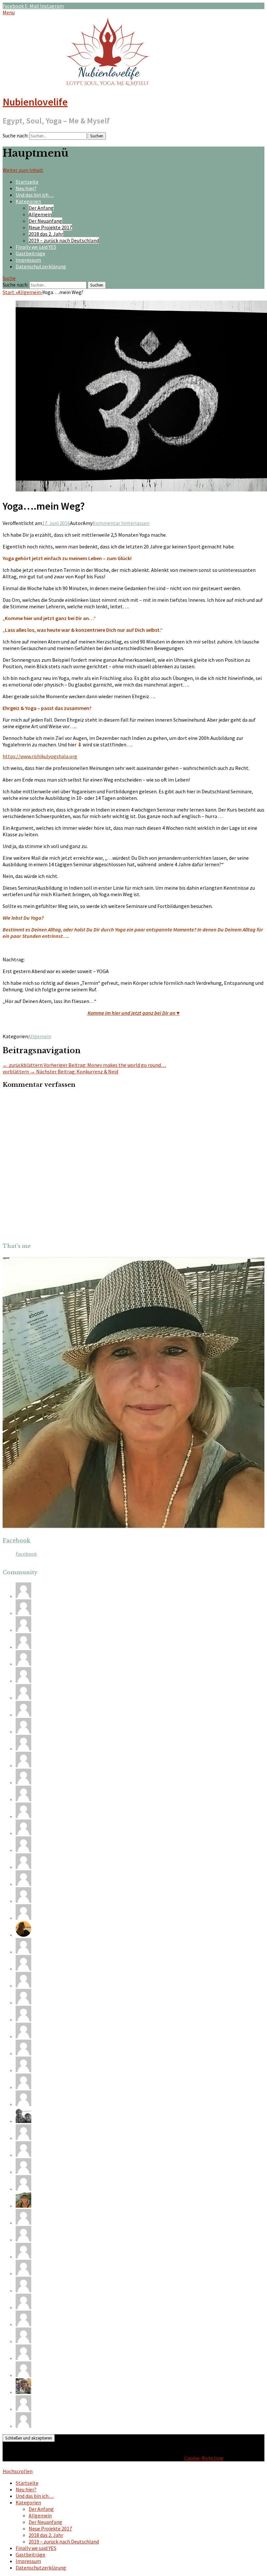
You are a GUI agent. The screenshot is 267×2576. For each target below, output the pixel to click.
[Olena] (23, 1884)
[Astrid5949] (23, 1715)
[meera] (23, 1765)
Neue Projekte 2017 (50, 227)
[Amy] (23, 2206)
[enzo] (23, 1799)
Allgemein (40, 214)
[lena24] (23, 2392)
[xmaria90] (23, 2375)
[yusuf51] (23, 2409)
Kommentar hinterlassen (121, 523)
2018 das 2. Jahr (46, 234)
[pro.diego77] (23, 1986)
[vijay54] (23, 2053)
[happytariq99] (23, 2240)
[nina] (23, 2324)
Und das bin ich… (35, 195)
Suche (9, 278)
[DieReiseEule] (23, 2121)
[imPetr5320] (23, 1732)
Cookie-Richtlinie (204, 2458)
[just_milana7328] (23, 1596)
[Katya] (23, 2019)
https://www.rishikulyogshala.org (40, 756)
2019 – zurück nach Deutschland (64, 240)
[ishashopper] (23, 2307)
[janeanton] (23, 2070)
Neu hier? (26, 188)
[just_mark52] (23, 2155)
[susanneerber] (23, 1698)
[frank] (23, 1816)
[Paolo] (23, 1952)
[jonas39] (23, 2036)
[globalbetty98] (23, 1867)
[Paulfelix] (23, 2290)
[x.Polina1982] (23, 2341)
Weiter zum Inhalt (23, 170)
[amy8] (23, 1850)
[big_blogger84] (23, 2172)
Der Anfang (41, 208)
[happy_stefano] (23, 1647)
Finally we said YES (36, 247)
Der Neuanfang (45, 221)
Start (10, 292)
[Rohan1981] (23, 1918)
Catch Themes (201, 2465)
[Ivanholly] (23, 2223)
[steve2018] (23, 1901)
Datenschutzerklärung (41, 266)
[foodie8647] (23, 1748)
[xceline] (23, 1782)
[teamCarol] (23, 1833)
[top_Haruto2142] (23, 1681)
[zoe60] (23, 2087)
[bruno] (23, 2104)
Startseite (27, 182)
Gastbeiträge (30, 253)
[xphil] (23, 2426)
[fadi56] (23, 2189)
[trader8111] (23, 1969)
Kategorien (28, 201)
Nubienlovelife (35, 102)
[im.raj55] (23, 2273)
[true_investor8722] (23, 2257)
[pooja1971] (23, 2003)
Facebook (16, 1540)
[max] (23, 1630)
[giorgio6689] (23, 1664)
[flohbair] (23, 1935)
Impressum (28, 260)
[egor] (23, 2358)
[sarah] (23, 1613)
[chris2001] (23, 2138)
